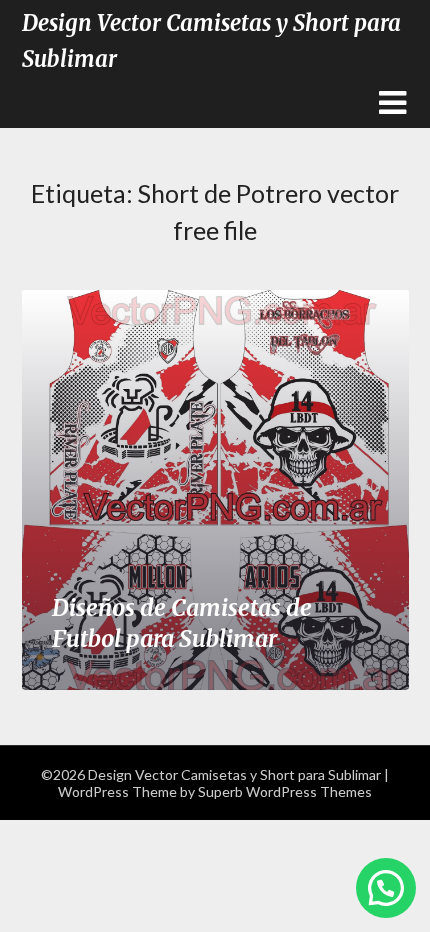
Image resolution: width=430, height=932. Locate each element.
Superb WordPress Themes (285, 791)
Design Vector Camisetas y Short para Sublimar (211, 41)
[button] (386, 888)
